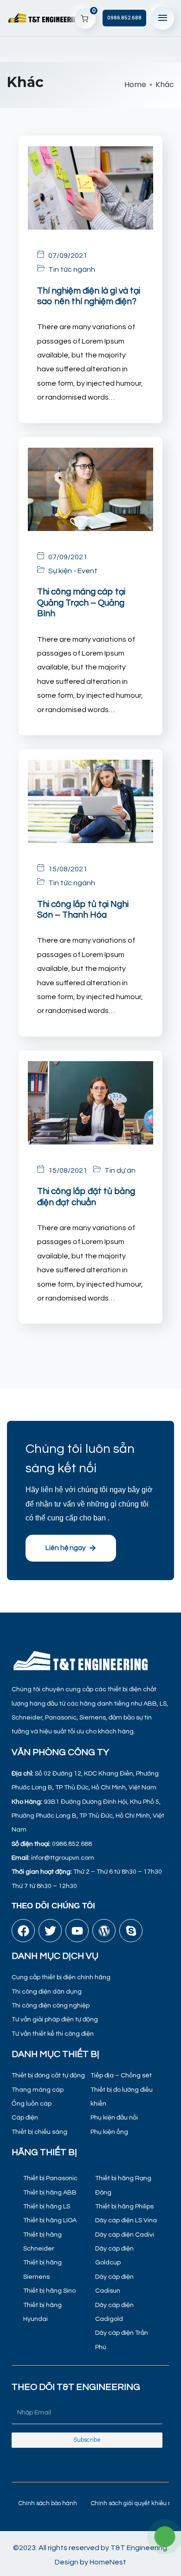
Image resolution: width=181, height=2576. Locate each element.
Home (135, 84)
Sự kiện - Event (73, 571)
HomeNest (108, 2562)
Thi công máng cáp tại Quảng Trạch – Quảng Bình (81, 603)
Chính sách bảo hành (48, 2503)
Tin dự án (120, 1170)
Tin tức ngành (72, 269)
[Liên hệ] (165, 2537)
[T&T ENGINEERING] (45, 18)
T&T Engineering (139, 2548)
